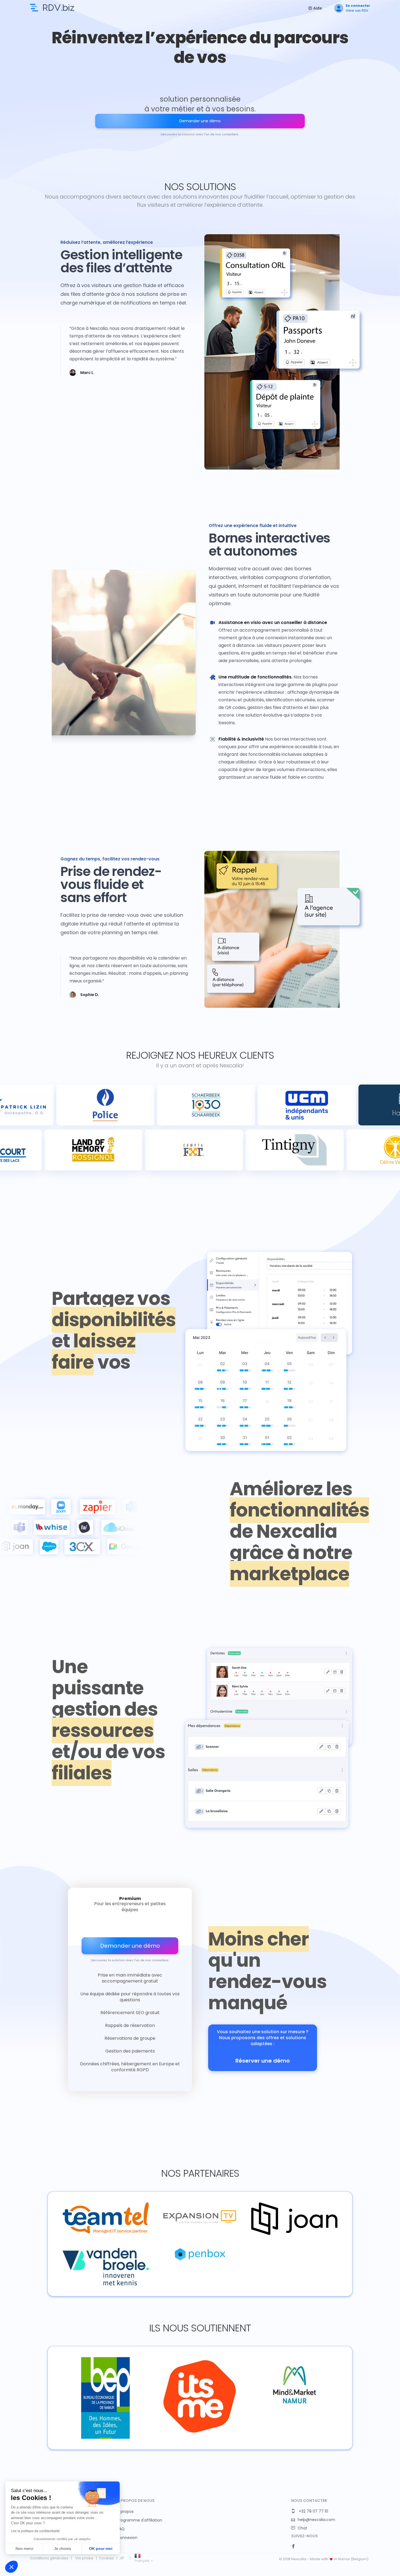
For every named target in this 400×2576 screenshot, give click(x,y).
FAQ (121, 2529)
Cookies (106, 2558)
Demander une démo (200, 121)
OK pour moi (101, 2548)
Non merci (24, 2548)
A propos (125, 2511)
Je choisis (63, 2548)
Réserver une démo (263, 2061)
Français (142, 2561)
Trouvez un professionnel (52, 8)
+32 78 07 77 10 (313, 2511)
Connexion (127, 2538)
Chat (302, 2528)
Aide (317, 8)
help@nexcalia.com (316, 2520)
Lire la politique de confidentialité (35, 2531)
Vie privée (84, 2558)
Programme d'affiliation (140, 2520)
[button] (11, 2567)
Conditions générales (49, 2558)
